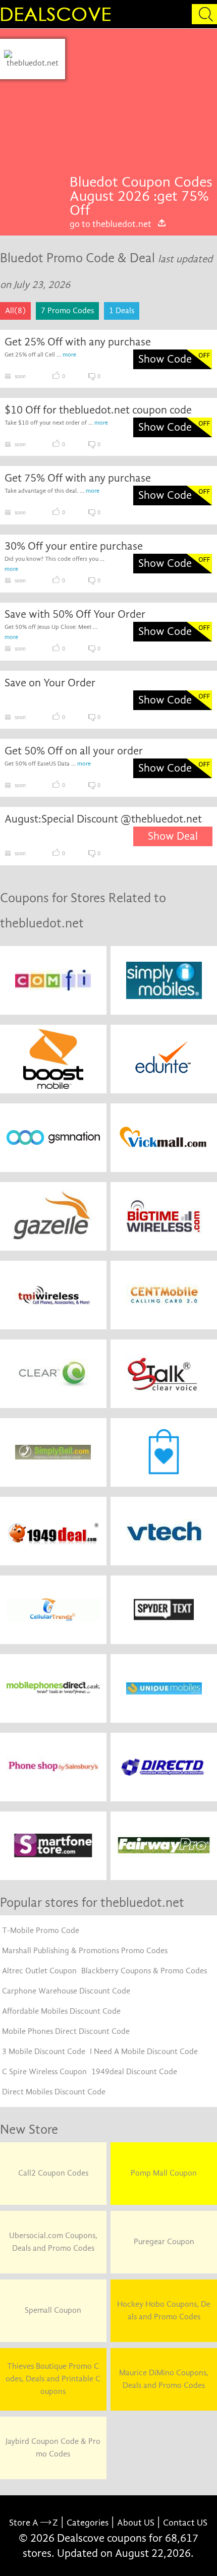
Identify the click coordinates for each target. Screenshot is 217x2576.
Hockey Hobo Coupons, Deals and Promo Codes (164, 2310)
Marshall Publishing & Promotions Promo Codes (85, 1951)
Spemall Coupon (53, 2310)
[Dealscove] (58, 14)
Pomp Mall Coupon (164, 2173)
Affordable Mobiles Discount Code (61, 2011)
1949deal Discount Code (134, 2072)
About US (136, 2523)
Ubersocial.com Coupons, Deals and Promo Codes (53, 2242)
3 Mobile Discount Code (44, 2052)
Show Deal (173, 836)
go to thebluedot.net (111, 224)
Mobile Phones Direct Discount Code (66, 2031)
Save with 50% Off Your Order (75, 614)
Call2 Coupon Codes (53, 2173)
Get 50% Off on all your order (74, 751)
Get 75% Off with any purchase (78, 478)
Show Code (165, 359)
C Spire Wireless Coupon (44, 2072)
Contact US (185, 2523)
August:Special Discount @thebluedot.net (103, 819)
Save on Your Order (50, 683)
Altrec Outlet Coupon (39, 1971)
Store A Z (34, 2523)
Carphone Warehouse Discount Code (66, 1991)
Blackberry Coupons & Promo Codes (144, 1971)
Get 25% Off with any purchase (78, 342)
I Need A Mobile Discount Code (144, 2052)
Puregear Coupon (164, 2242)
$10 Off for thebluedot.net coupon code (98, 410)
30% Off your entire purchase (74, 546)
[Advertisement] (141, 107)
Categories (88, 2523)
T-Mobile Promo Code (41, 1930)
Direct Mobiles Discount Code (54, 2092)
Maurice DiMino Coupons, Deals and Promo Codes (164, 2379)
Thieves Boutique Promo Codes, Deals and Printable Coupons (53, 2379)
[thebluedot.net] (33, 59)
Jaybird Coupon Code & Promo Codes (53, 2448)
